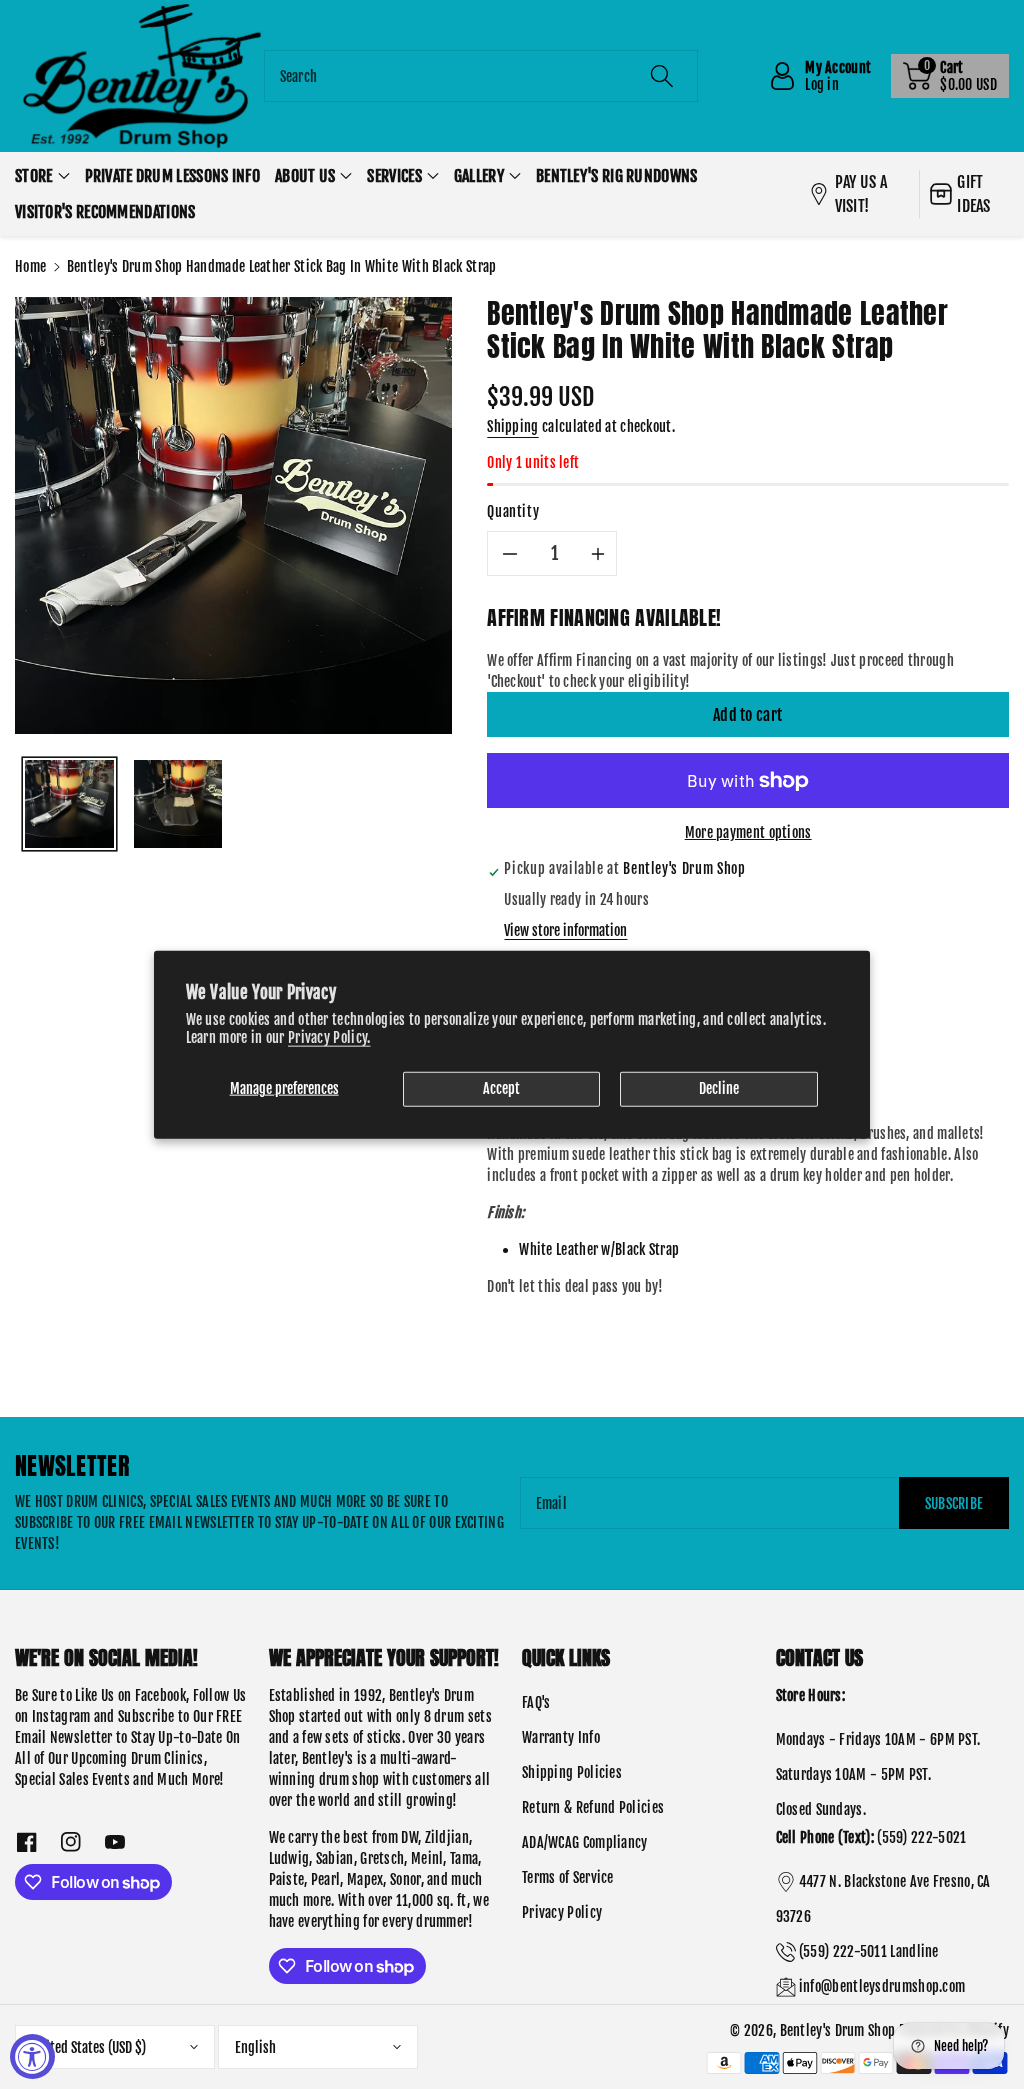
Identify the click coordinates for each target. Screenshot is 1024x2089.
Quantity (513, 511)
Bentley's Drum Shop (838, 2030)
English (255, 2047)
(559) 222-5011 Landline (869, 1951)
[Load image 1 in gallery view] (69, 804)
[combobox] (481, 76)
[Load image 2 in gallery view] (178, 804)
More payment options (748, 832)
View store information (565, 930)
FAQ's (536, 1702)
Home (30, 266)
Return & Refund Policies (593, 1807)
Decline (719, 1088)
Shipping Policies (572, 1772)
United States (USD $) (89, 2047)
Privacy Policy (562, 1912)
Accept (501, 1088)
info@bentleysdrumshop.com (882, 1986)
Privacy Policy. (329, 1037)
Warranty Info (561, 1737)
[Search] (662, 76)
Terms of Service (568, 1877)
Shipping (512, 426)
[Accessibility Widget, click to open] (32, 2056)
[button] (950, 76)
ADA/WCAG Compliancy (585, 1842)
